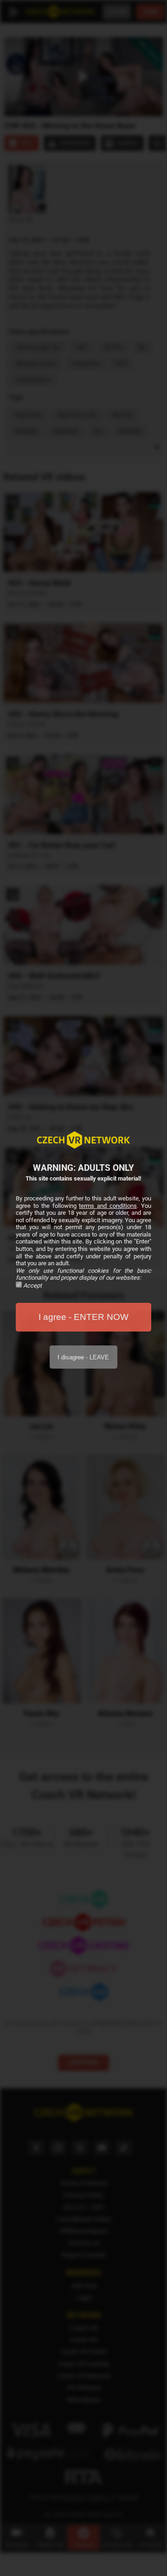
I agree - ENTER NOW (83, 1317)
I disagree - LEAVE (83, 1357)
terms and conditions (108, 1206)
